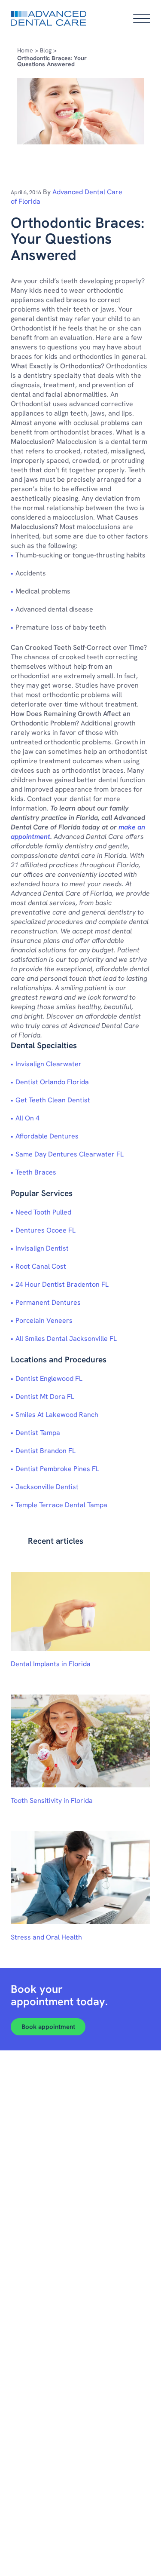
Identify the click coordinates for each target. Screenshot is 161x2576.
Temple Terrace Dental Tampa (61, 1505)
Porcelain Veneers (44, 1320)
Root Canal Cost (41, 1266)
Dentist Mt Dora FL (45, 1397)
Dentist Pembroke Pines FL (57, 1469)
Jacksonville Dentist (47, 1487)
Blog (46, 50)
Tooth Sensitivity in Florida (52, 1800)
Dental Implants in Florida (51, 1664)
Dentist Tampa (38, 1433)
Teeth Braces (36, 1172)
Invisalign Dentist (42, 1248)
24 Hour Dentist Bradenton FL (62, 1284)
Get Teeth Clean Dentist (53, 1100)
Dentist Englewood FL (49, 1378)
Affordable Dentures (47, 1136)
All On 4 (27, 1118)
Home (25, 50)
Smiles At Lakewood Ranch (57, 1415)
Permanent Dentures (48, 1302)
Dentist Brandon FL (46, 1451)
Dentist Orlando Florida (52, 1082)
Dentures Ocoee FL (46, 1230)
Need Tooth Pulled (43, 1212)
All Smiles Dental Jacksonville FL (66, 1338)
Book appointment (48, 2027)
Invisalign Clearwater (49, 1064)
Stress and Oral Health (46, 1937)
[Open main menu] (142, 18)
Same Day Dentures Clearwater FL (70, 1154)
